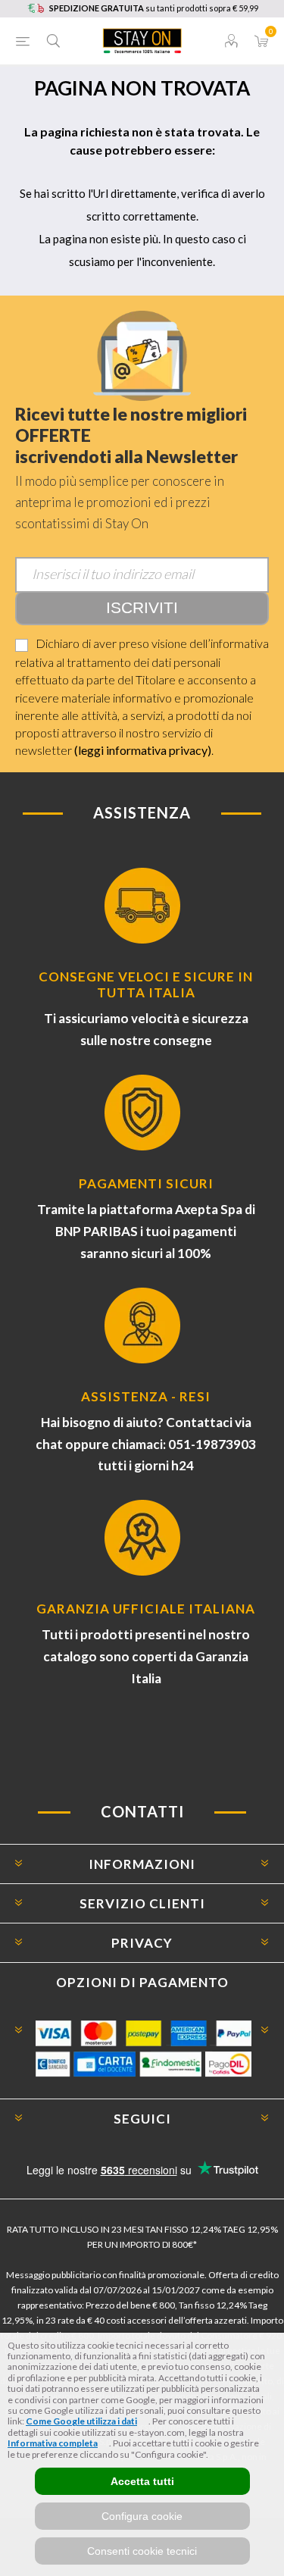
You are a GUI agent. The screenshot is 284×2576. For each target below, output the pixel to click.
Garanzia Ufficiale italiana (146, 1609)
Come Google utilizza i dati (81, 2421)
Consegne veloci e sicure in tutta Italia (146, 984)
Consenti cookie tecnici (142, 2551)
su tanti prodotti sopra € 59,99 (154, 8)
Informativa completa (53, 2443)
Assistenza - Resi (146, 1396)
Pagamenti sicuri (146, 1183)
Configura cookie (142, 2516)
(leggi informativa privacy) (143, 750)
